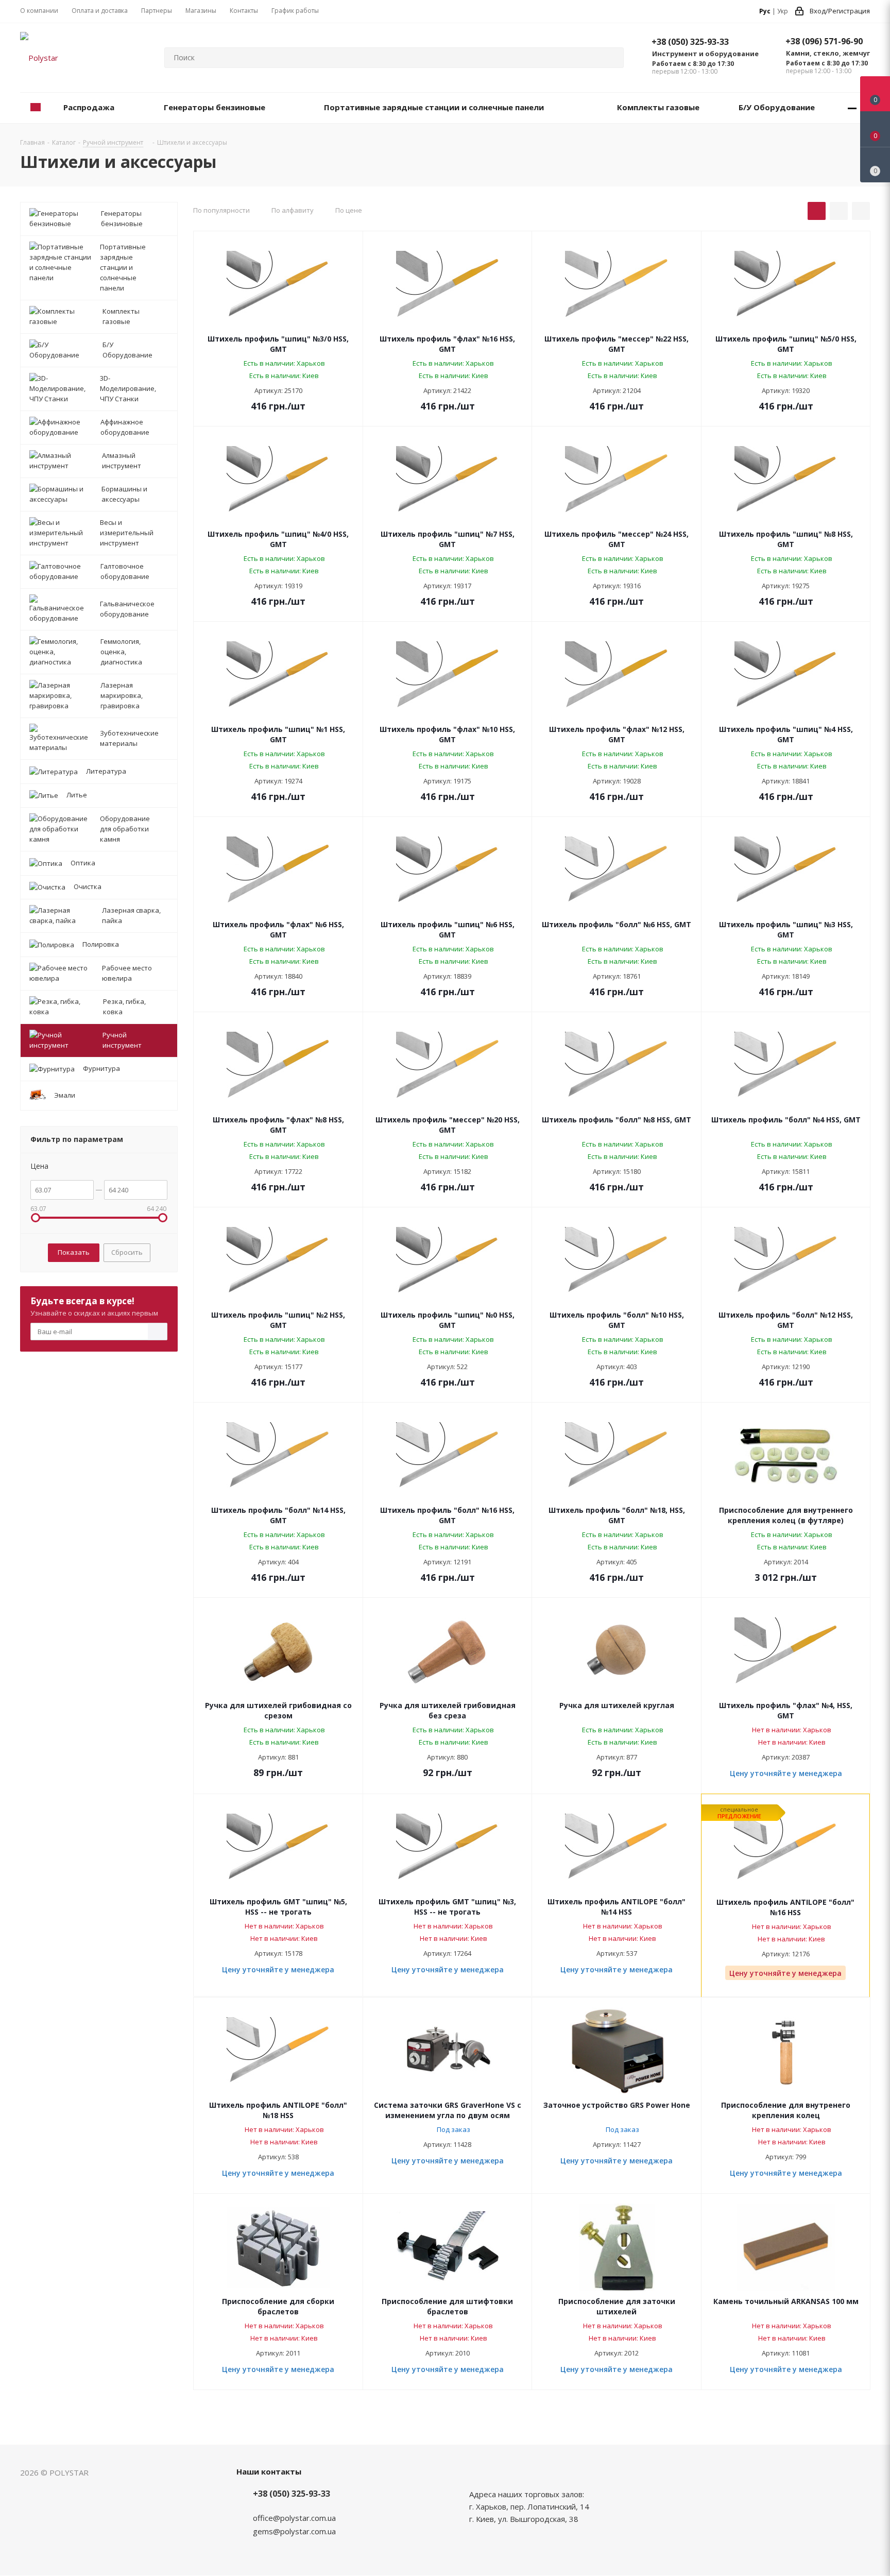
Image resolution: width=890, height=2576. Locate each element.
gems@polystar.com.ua (294, 2531)
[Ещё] (852, 108)
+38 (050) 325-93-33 (690, 42)
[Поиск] (611, 58)
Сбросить (127, 1252)
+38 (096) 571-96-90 (824, 41)
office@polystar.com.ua (294, 2518)
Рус (765, 11)
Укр (783, 11)
